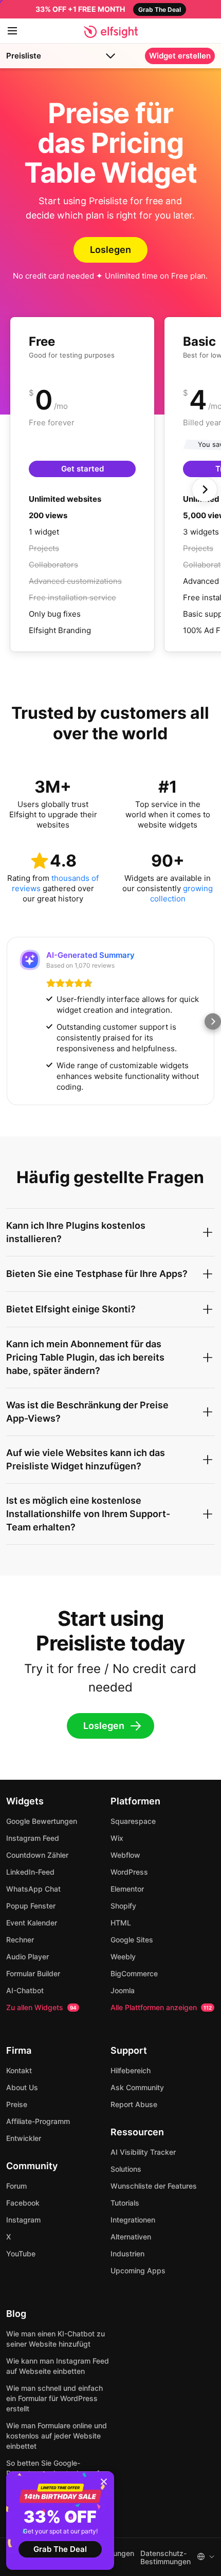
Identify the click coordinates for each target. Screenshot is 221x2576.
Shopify (123, 1906)
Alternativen (131, 2237)
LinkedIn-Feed (30, 1872)
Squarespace (133, 1821)
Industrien (127, 2254)
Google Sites (132, 1940)
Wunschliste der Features (154, 2186)
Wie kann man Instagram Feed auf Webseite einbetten (58, 2366)
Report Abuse (134, 2104)
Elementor (127, 1889)
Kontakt (19, 2070)
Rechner (20, 1940)
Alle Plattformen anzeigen (161, 2007)
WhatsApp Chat (33, 1889)
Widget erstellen (180, 56)
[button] (8, 1021)
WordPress (129, 1872)
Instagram (23, 2220)
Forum (16, 2186)
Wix (117, 1838)
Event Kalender (32, 1923)
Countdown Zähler (37, 1855)
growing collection (182, 893)
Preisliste (24, 56)
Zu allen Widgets (41, 2007)
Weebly (123, 1956)
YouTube (21, 2254)
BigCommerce (134, 1973)
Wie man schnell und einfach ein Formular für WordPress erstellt (54, 2398)
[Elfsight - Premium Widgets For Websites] (111, 32)
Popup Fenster (31, 1906)
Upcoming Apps (138, 2270)
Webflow (125, 1855)
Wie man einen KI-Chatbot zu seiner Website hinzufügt (56, 2339)
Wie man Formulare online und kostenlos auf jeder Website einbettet (57, 2436)
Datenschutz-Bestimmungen (165, 2558)
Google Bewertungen (42, 1821)
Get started (82, 469)
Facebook (23, 2203)
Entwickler (24, 2138)
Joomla (123, 1990)
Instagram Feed (33, 1838)
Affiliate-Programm (38, 2121)
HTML (121, 1923)
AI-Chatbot (25, 1990)
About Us (22, 2087)
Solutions (126, 2169)
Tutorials (125, 2203)
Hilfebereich (131, 2070)
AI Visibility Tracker (143, 2152)
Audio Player (27, 1956)
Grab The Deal (60, 2549)
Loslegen (110, 250)
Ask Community (137, 2087)
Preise (17, 2104)
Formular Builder (33, 1973)
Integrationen (133, 2220)
